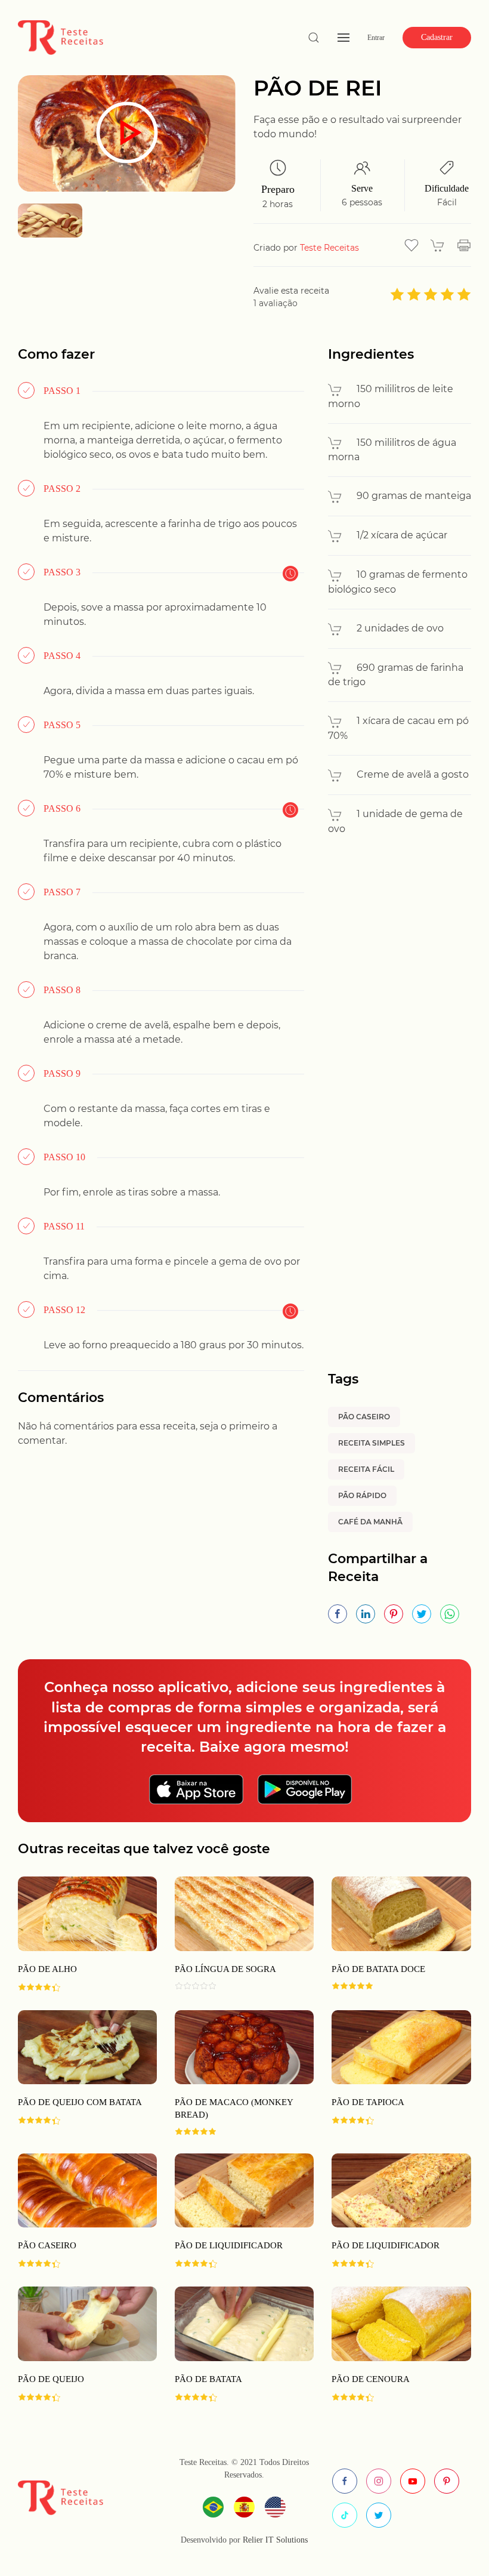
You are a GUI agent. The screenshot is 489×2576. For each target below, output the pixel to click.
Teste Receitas (329, 248)
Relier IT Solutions (274, 2540)
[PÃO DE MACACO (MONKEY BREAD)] (235, 2073)
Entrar (376, 38)
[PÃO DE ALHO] (78, 1934)
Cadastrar (437, 37)
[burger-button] (343, 38)
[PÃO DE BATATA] (235, 2344)
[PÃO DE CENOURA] (392, 2344)
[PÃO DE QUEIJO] (78, 2344)
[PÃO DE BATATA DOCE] (392, 1934)
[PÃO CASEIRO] (78, 2211)
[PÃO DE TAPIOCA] (392, 2073)
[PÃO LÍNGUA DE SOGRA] (235, 1934)
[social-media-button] (345, 2481)
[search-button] (314, 38)
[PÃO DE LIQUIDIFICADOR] (235, 2211)
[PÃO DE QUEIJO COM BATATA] (78, 2073)
